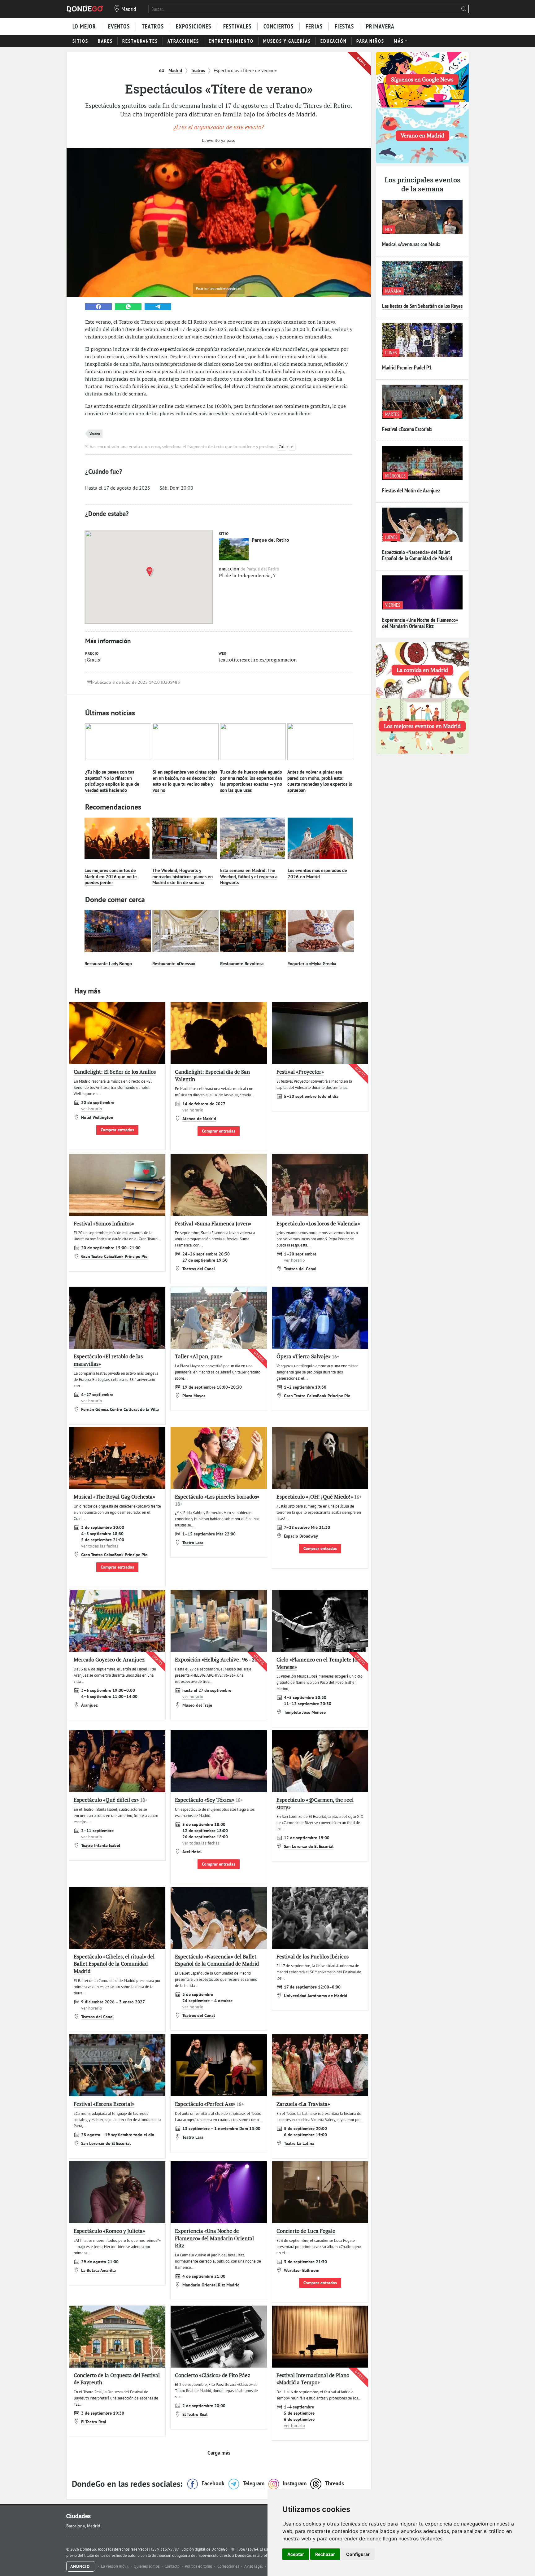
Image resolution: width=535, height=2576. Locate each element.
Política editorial (199, 2566)
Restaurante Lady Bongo (108, 964)
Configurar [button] (358, 2554)
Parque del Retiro (270, 540)
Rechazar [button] (325, 2554)
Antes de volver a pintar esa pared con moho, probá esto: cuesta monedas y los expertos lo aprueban (320, 781)
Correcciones (229, 2566)
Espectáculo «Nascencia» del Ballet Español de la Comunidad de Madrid (417, 555)
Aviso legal (254, 2566)
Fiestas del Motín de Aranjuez (411, 490)
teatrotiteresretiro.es (226, 288)
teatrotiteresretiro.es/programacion (258, 660)
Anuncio (81, 2566)
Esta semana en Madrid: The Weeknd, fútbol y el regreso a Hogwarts (249, 876)
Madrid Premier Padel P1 (407, 367)
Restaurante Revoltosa (242, 964)
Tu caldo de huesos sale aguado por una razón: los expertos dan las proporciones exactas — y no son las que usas (251, 781)
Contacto (173, 2566)
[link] (98, 307)
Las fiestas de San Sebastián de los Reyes (422, 306)
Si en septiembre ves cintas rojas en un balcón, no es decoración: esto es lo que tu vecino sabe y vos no (185, 781)
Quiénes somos (147, 2566)
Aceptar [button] (296, 2554)
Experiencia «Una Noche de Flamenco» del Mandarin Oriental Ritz (420, 623)
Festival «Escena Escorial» (407, 429)
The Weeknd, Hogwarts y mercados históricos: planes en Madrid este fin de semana (183, 876)
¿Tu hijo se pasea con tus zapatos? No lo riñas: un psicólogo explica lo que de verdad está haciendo (112, 781)
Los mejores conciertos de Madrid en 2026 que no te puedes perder (111, 876)
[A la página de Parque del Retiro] (234, 549)
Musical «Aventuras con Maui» (411, 244)
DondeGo (243, 2555)
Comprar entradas (117, 1130)
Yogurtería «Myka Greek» (312, 964)
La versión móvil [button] (115, 2566)
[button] (151, 572)
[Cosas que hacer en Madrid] (85, 9)
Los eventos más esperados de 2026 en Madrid (317, 873)
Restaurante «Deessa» (174, 964)
